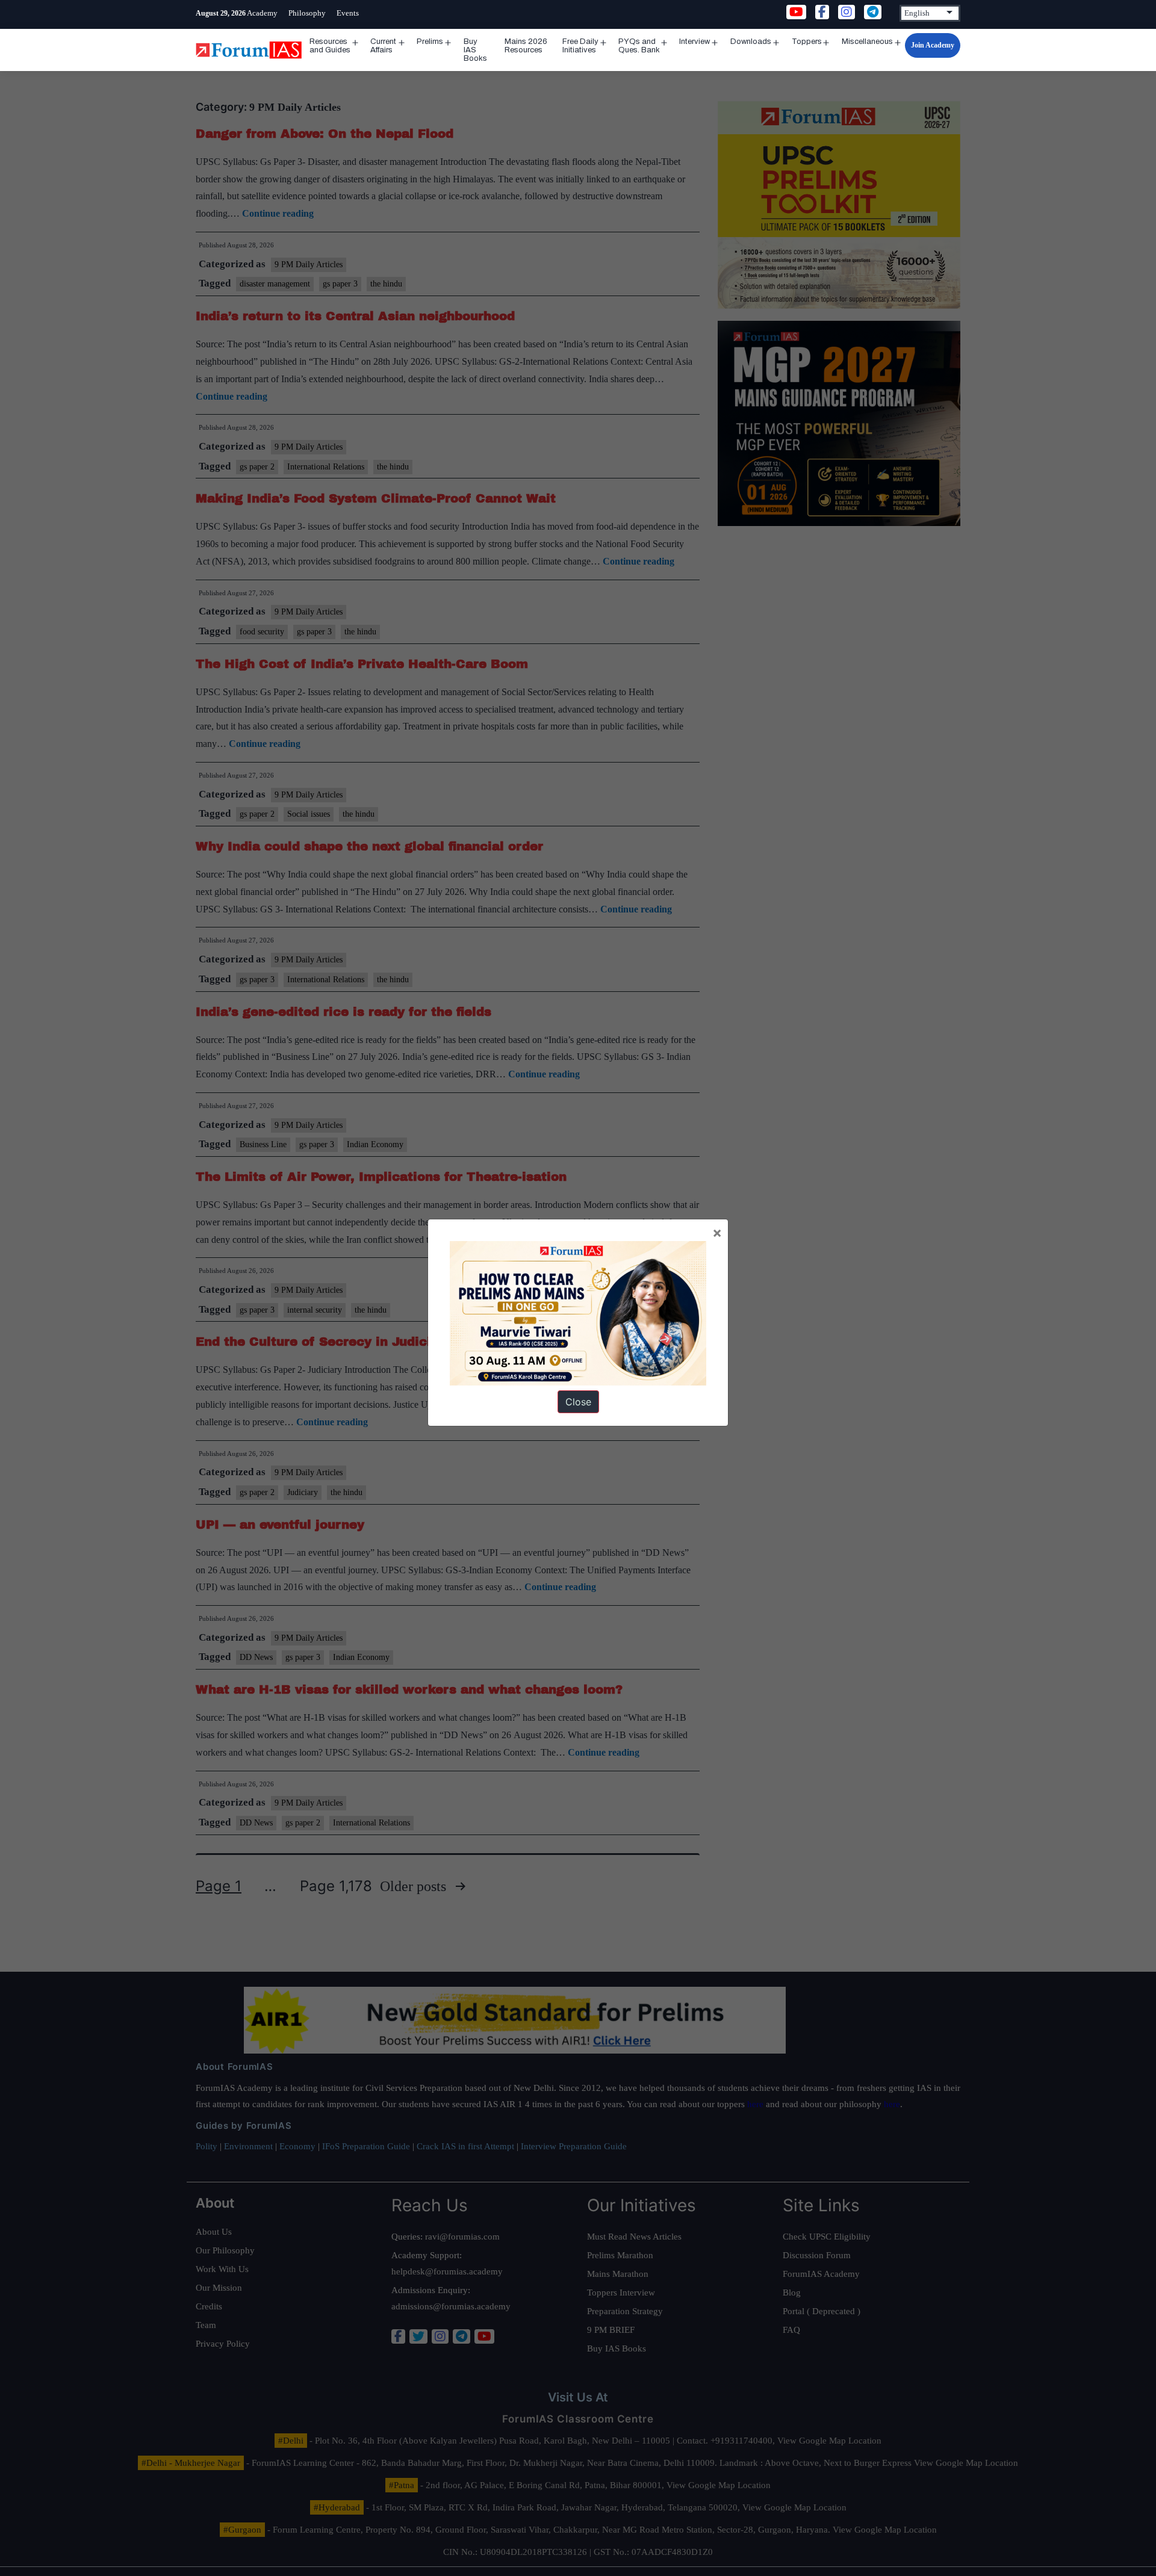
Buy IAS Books (475, 50)
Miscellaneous (867, 42)
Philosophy (307, 13)
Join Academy (933, 45)
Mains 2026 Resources (526, 46)
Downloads (751, 42)
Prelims (430, 42)
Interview (695, 42)
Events (348, 13)
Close (578, 1402)
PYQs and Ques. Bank (639, 46)
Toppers (807, 42)
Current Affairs (383, 46)
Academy (262, 13)
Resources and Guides (330, 46)
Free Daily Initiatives (580, 46)
